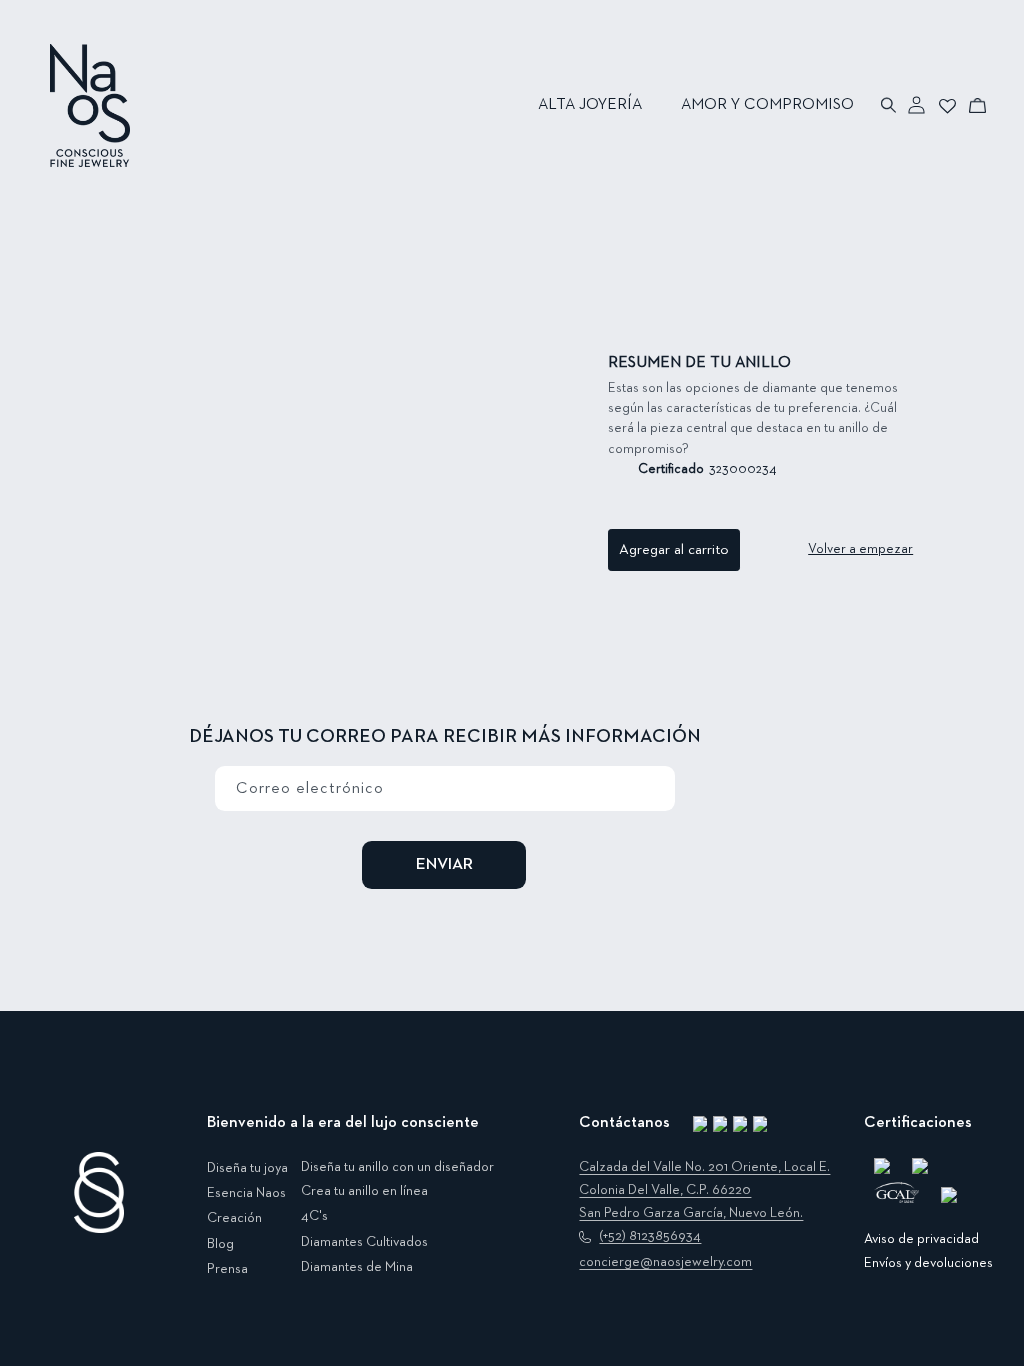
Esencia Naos (246, 1193)
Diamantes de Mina (357, 1267)
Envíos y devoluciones (928, 1263)
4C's (314, 1216)
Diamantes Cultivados (364, 1242)
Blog (220, 1244)
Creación (234, 1218)
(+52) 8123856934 (650, 1236)
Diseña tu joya (247, 1168)
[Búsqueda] (889, 105)
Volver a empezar (860, 549)
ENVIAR (444, 864)
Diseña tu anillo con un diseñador (397, 1167)
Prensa (227, 1269)
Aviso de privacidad (921, 1239)
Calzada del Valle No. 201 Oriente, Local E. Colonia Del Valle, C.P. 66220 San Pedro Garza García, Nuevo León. (704, 1190)
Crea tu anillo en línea (364, 1191)
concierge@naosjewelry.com (665, 1262)
